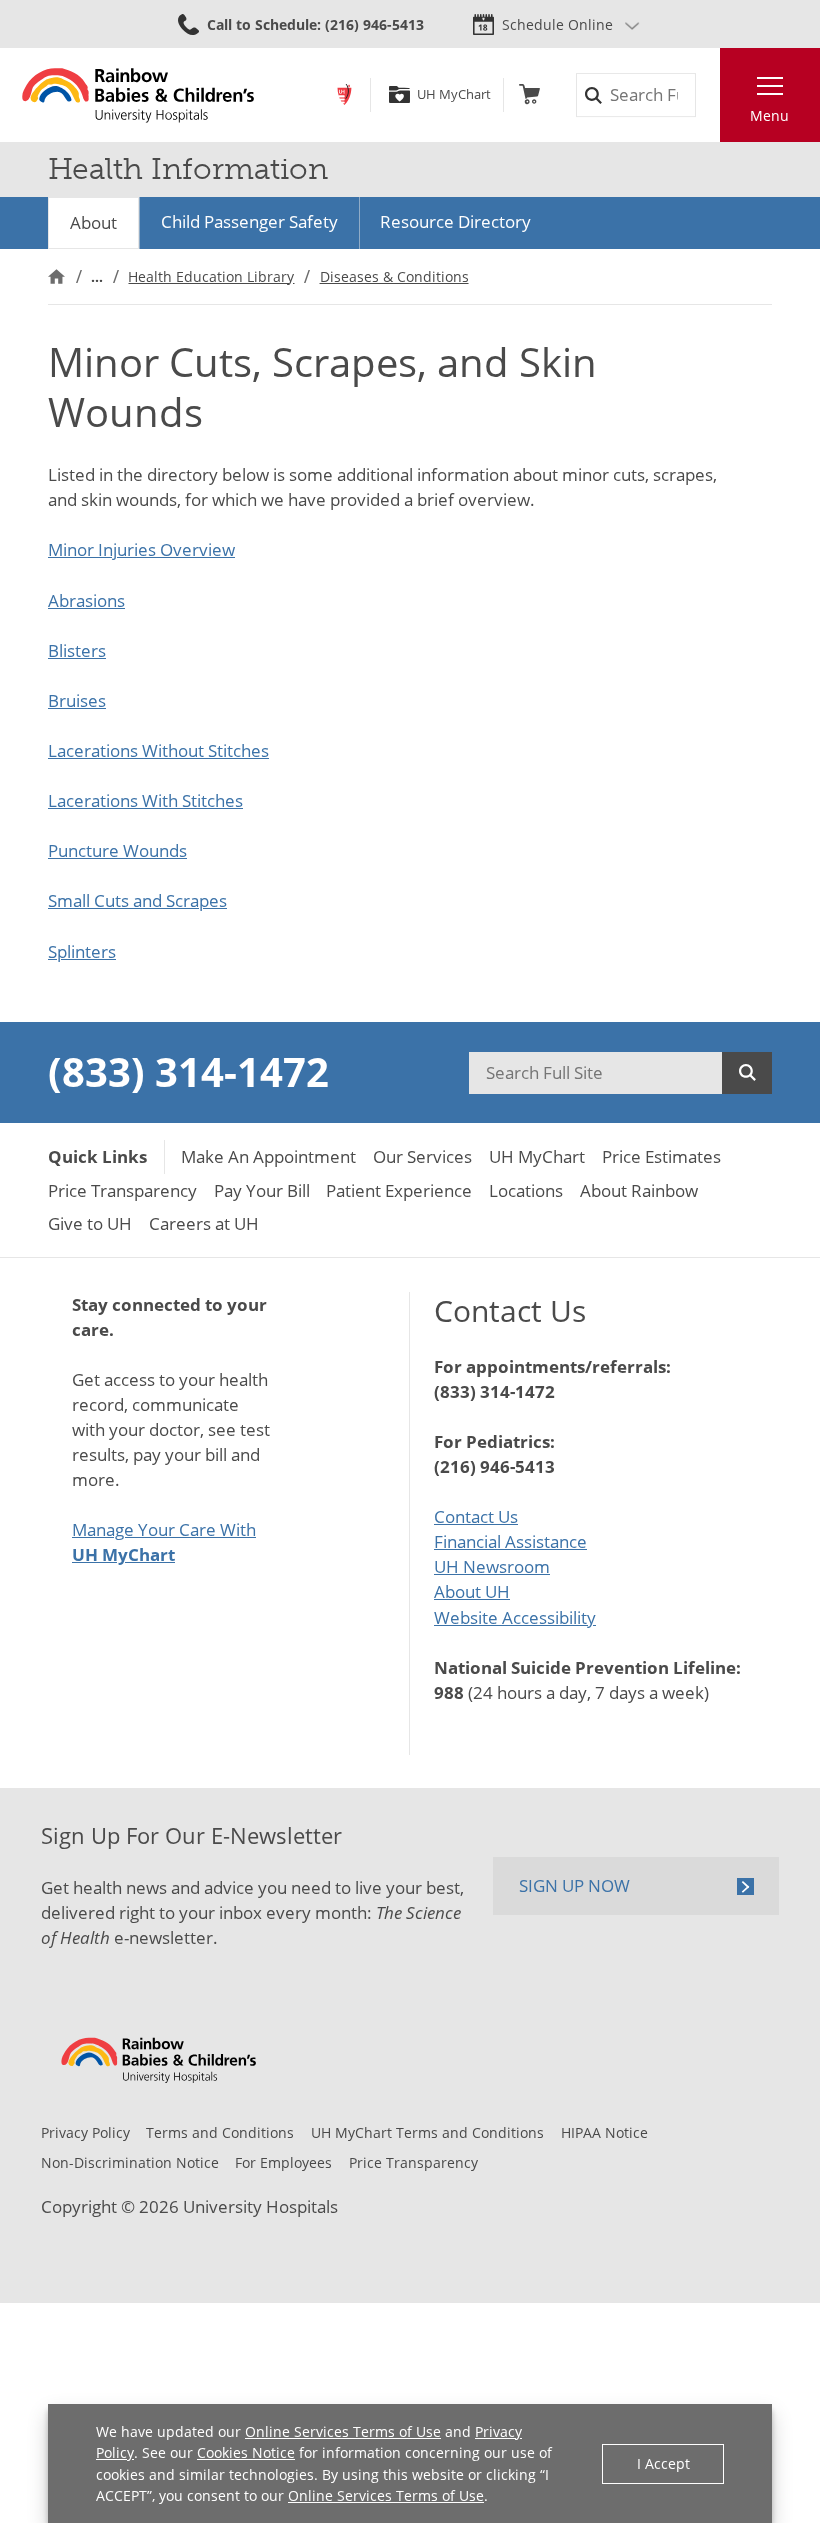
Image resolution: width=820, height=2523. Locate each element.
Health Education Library (211, 276)
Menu (769, 115)
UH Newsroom (492, 1566)
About (93, 222)
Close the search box (707, 95)
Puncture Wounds (117, 850)
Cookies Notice (246, 2452)
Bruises (77, 700)
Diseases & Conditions (394, 276)
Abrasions (86, 600)
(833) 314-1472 (188, 1072)
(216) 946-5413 (494, 1466)
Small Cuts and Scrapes (137, 900)
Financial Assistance (510, 1541)
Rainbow (344, 94)
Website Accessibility (515, 1617)
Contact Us (476, 1516)
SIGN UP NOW (574, 1885)
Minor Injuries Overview (141, 549)
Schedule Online (557, 24)
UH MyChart (453, 94)
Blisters (77, 650)
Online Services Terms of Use (343, 2431)
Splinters (82, 951)
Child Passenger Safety (249, 221)
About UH (472, 1591)
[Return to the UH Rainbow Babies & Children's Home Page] (138, 95)
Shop (529, 94)
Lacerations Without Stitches (158, 750)
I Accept (663, 2463)
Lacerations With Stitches (145, 800)
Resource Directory (455, 221)
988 (449, 1692)
